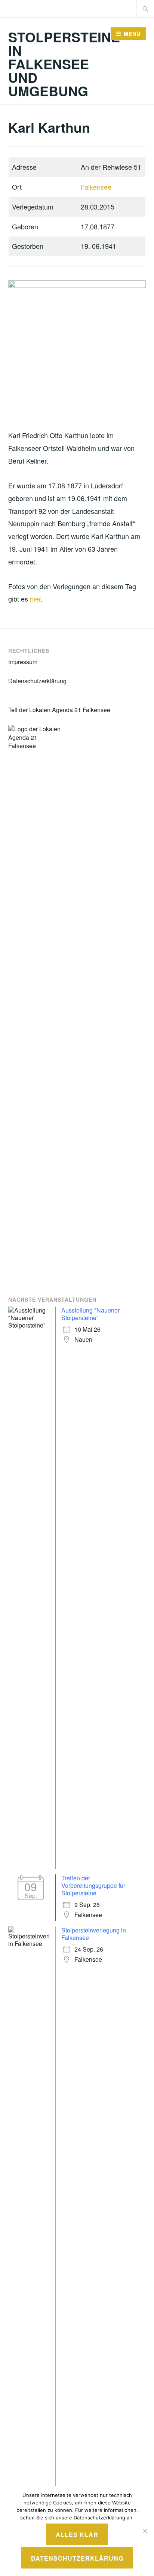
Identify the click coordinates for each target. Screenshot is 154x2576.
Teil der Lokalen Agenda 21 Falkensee (59, 710)
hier (35, 599)
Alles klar (77, 2535)
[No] (145, 2531)
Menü (132, 34)
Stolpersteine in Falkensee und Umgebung (64, 64)
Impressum (23, 662)
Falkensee (96, 187)
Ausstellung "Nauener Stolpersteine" (90, 1314)
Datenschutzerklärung (37, 681)
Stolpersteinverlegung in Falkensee (94, 1934)
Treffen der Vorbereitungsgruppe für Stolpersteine (93, 1885)
